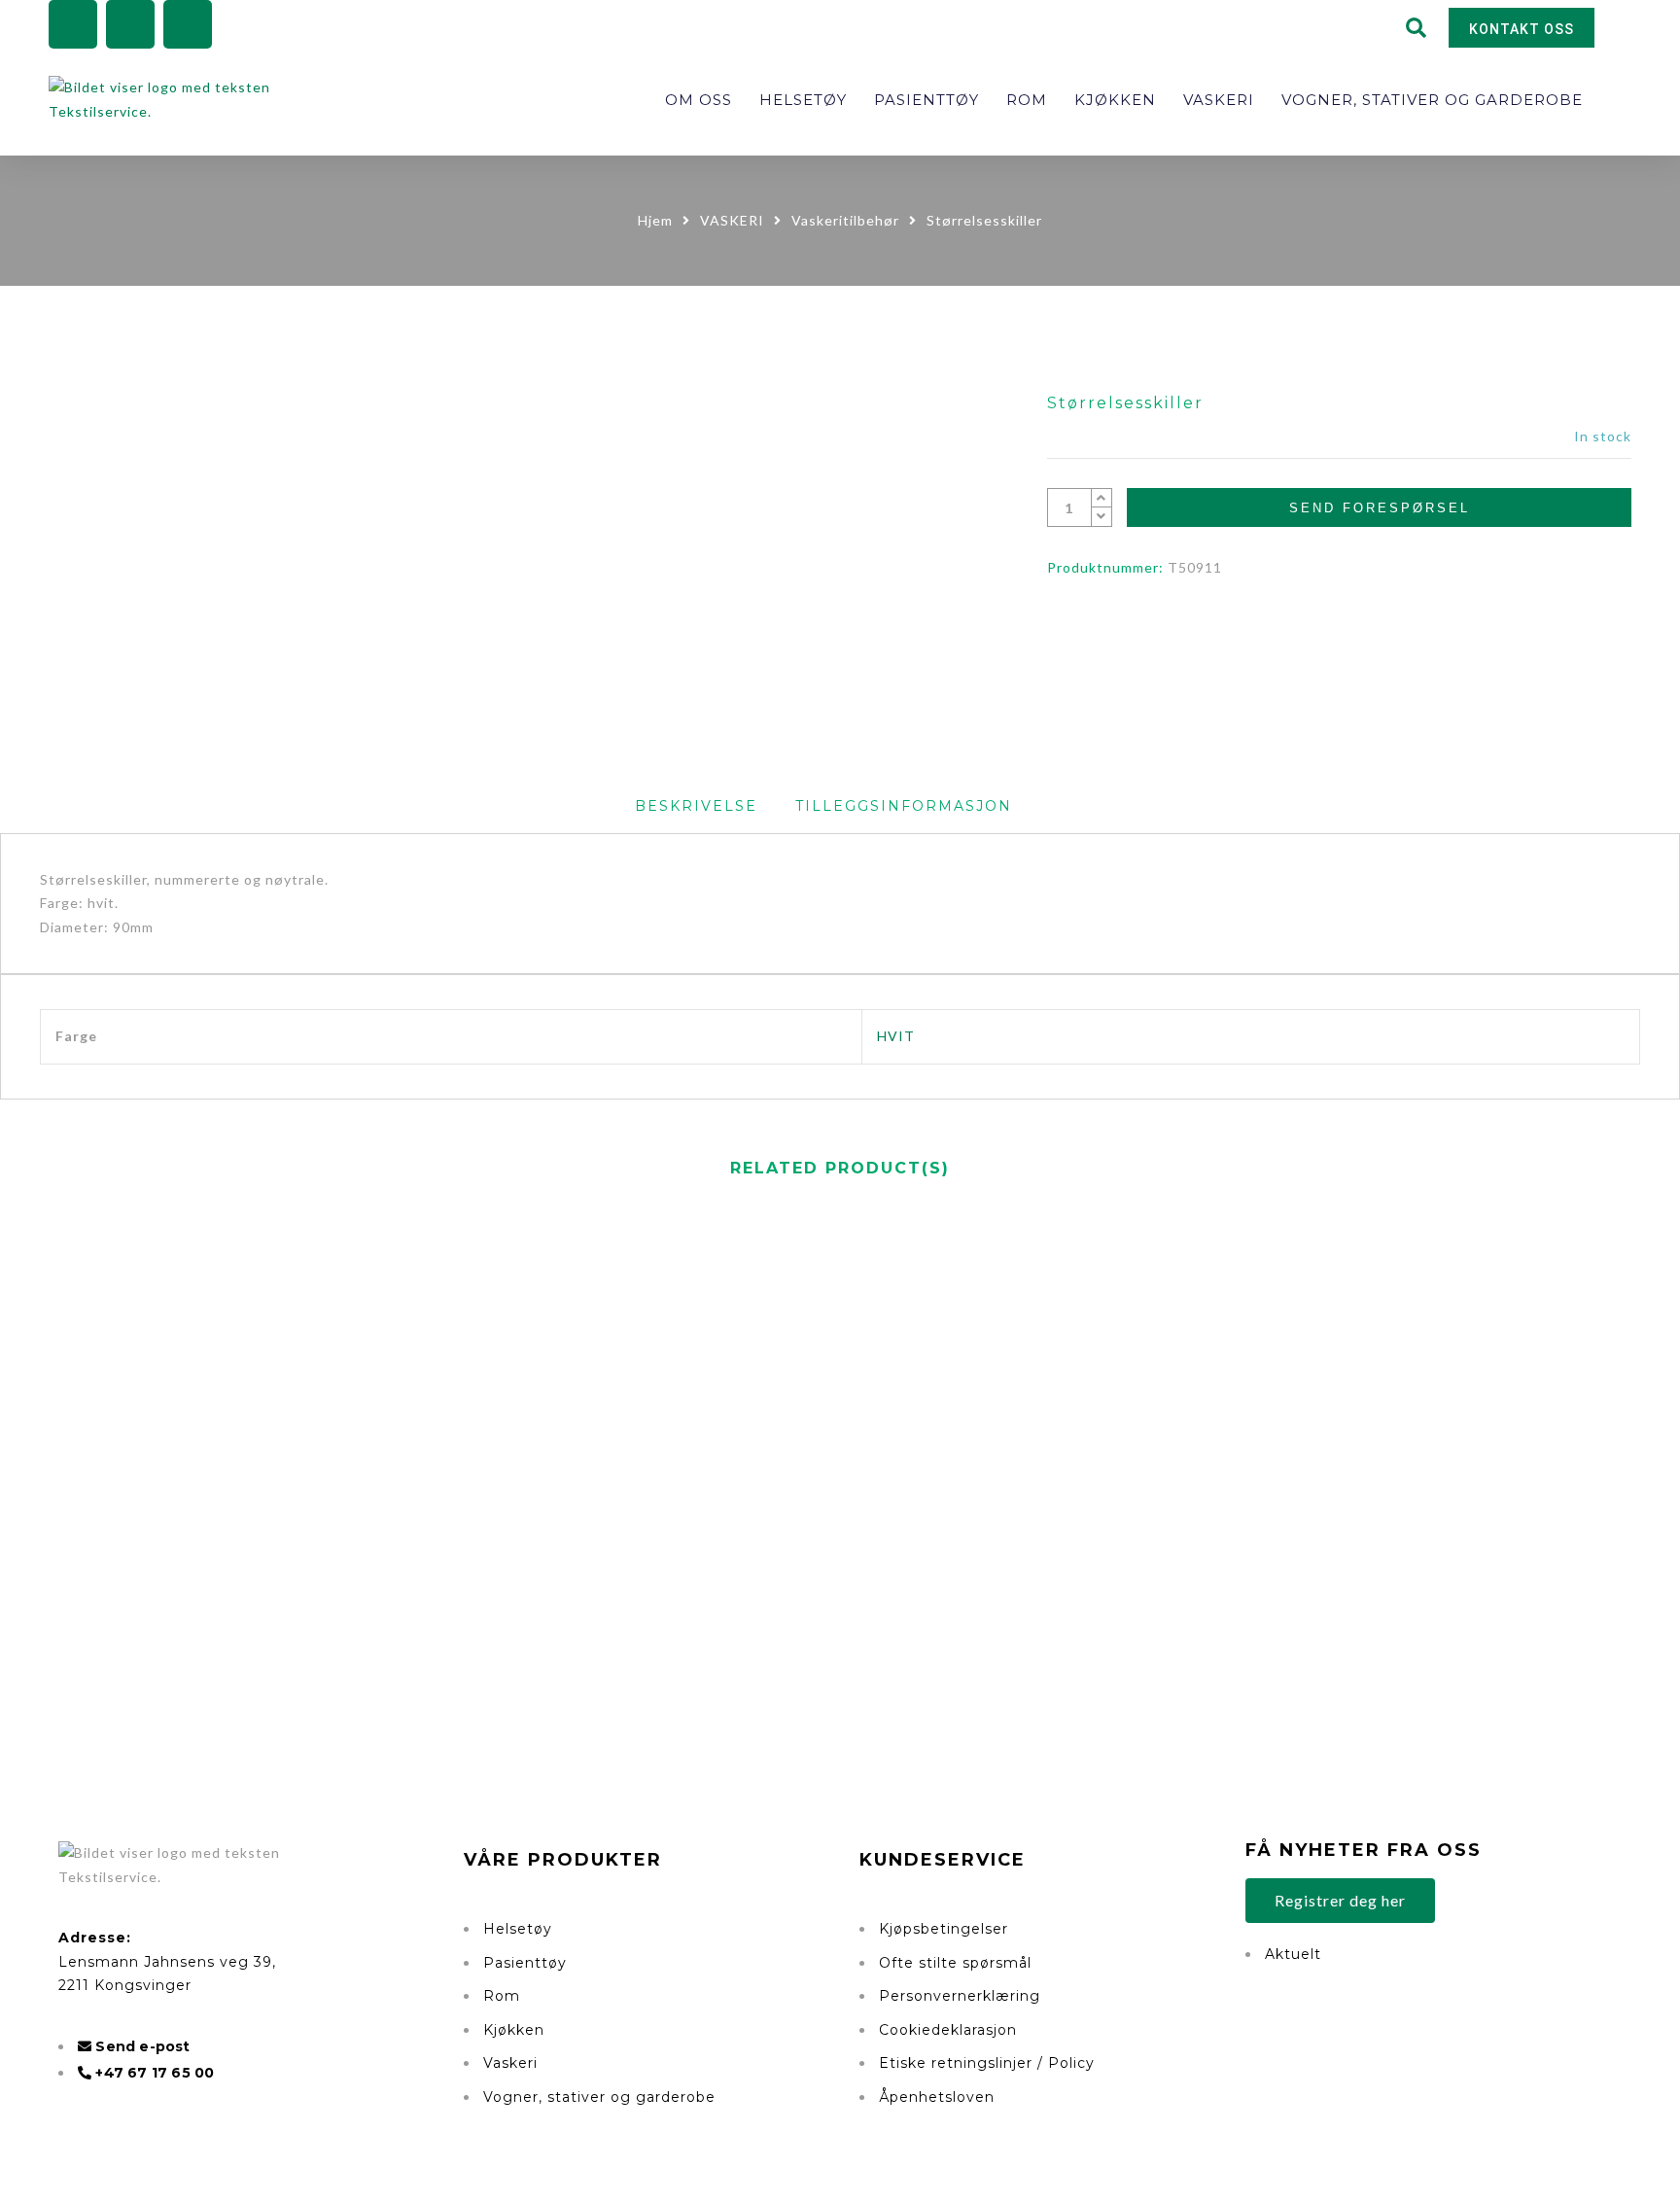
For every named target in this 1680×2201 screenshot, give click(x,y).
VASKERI (1219, 100)
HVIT (896, 1036)
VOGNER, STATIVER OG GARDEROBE (1432, 100)
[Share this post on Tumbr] (1399, 628)
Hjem (655, 220)
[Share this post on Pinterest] (1359, 628)
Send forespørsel (1380, 508)
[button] (1417, 28)
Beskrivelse (696, 806)
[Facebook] (73, 24)
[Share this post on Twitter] (1319, 628)
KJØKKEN (1115, 100)
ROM (1027, 100)
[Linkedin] (188, 24)
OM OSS (699, 100)
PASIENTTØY (927, 100)
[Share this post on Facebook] (1279, 628)
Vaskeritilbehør (845, 220)
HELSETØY (803, 100)
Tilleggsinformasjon (904, 806)
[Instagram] (130, 24)
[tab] (696, 806)
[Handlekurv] (1637, 30)
